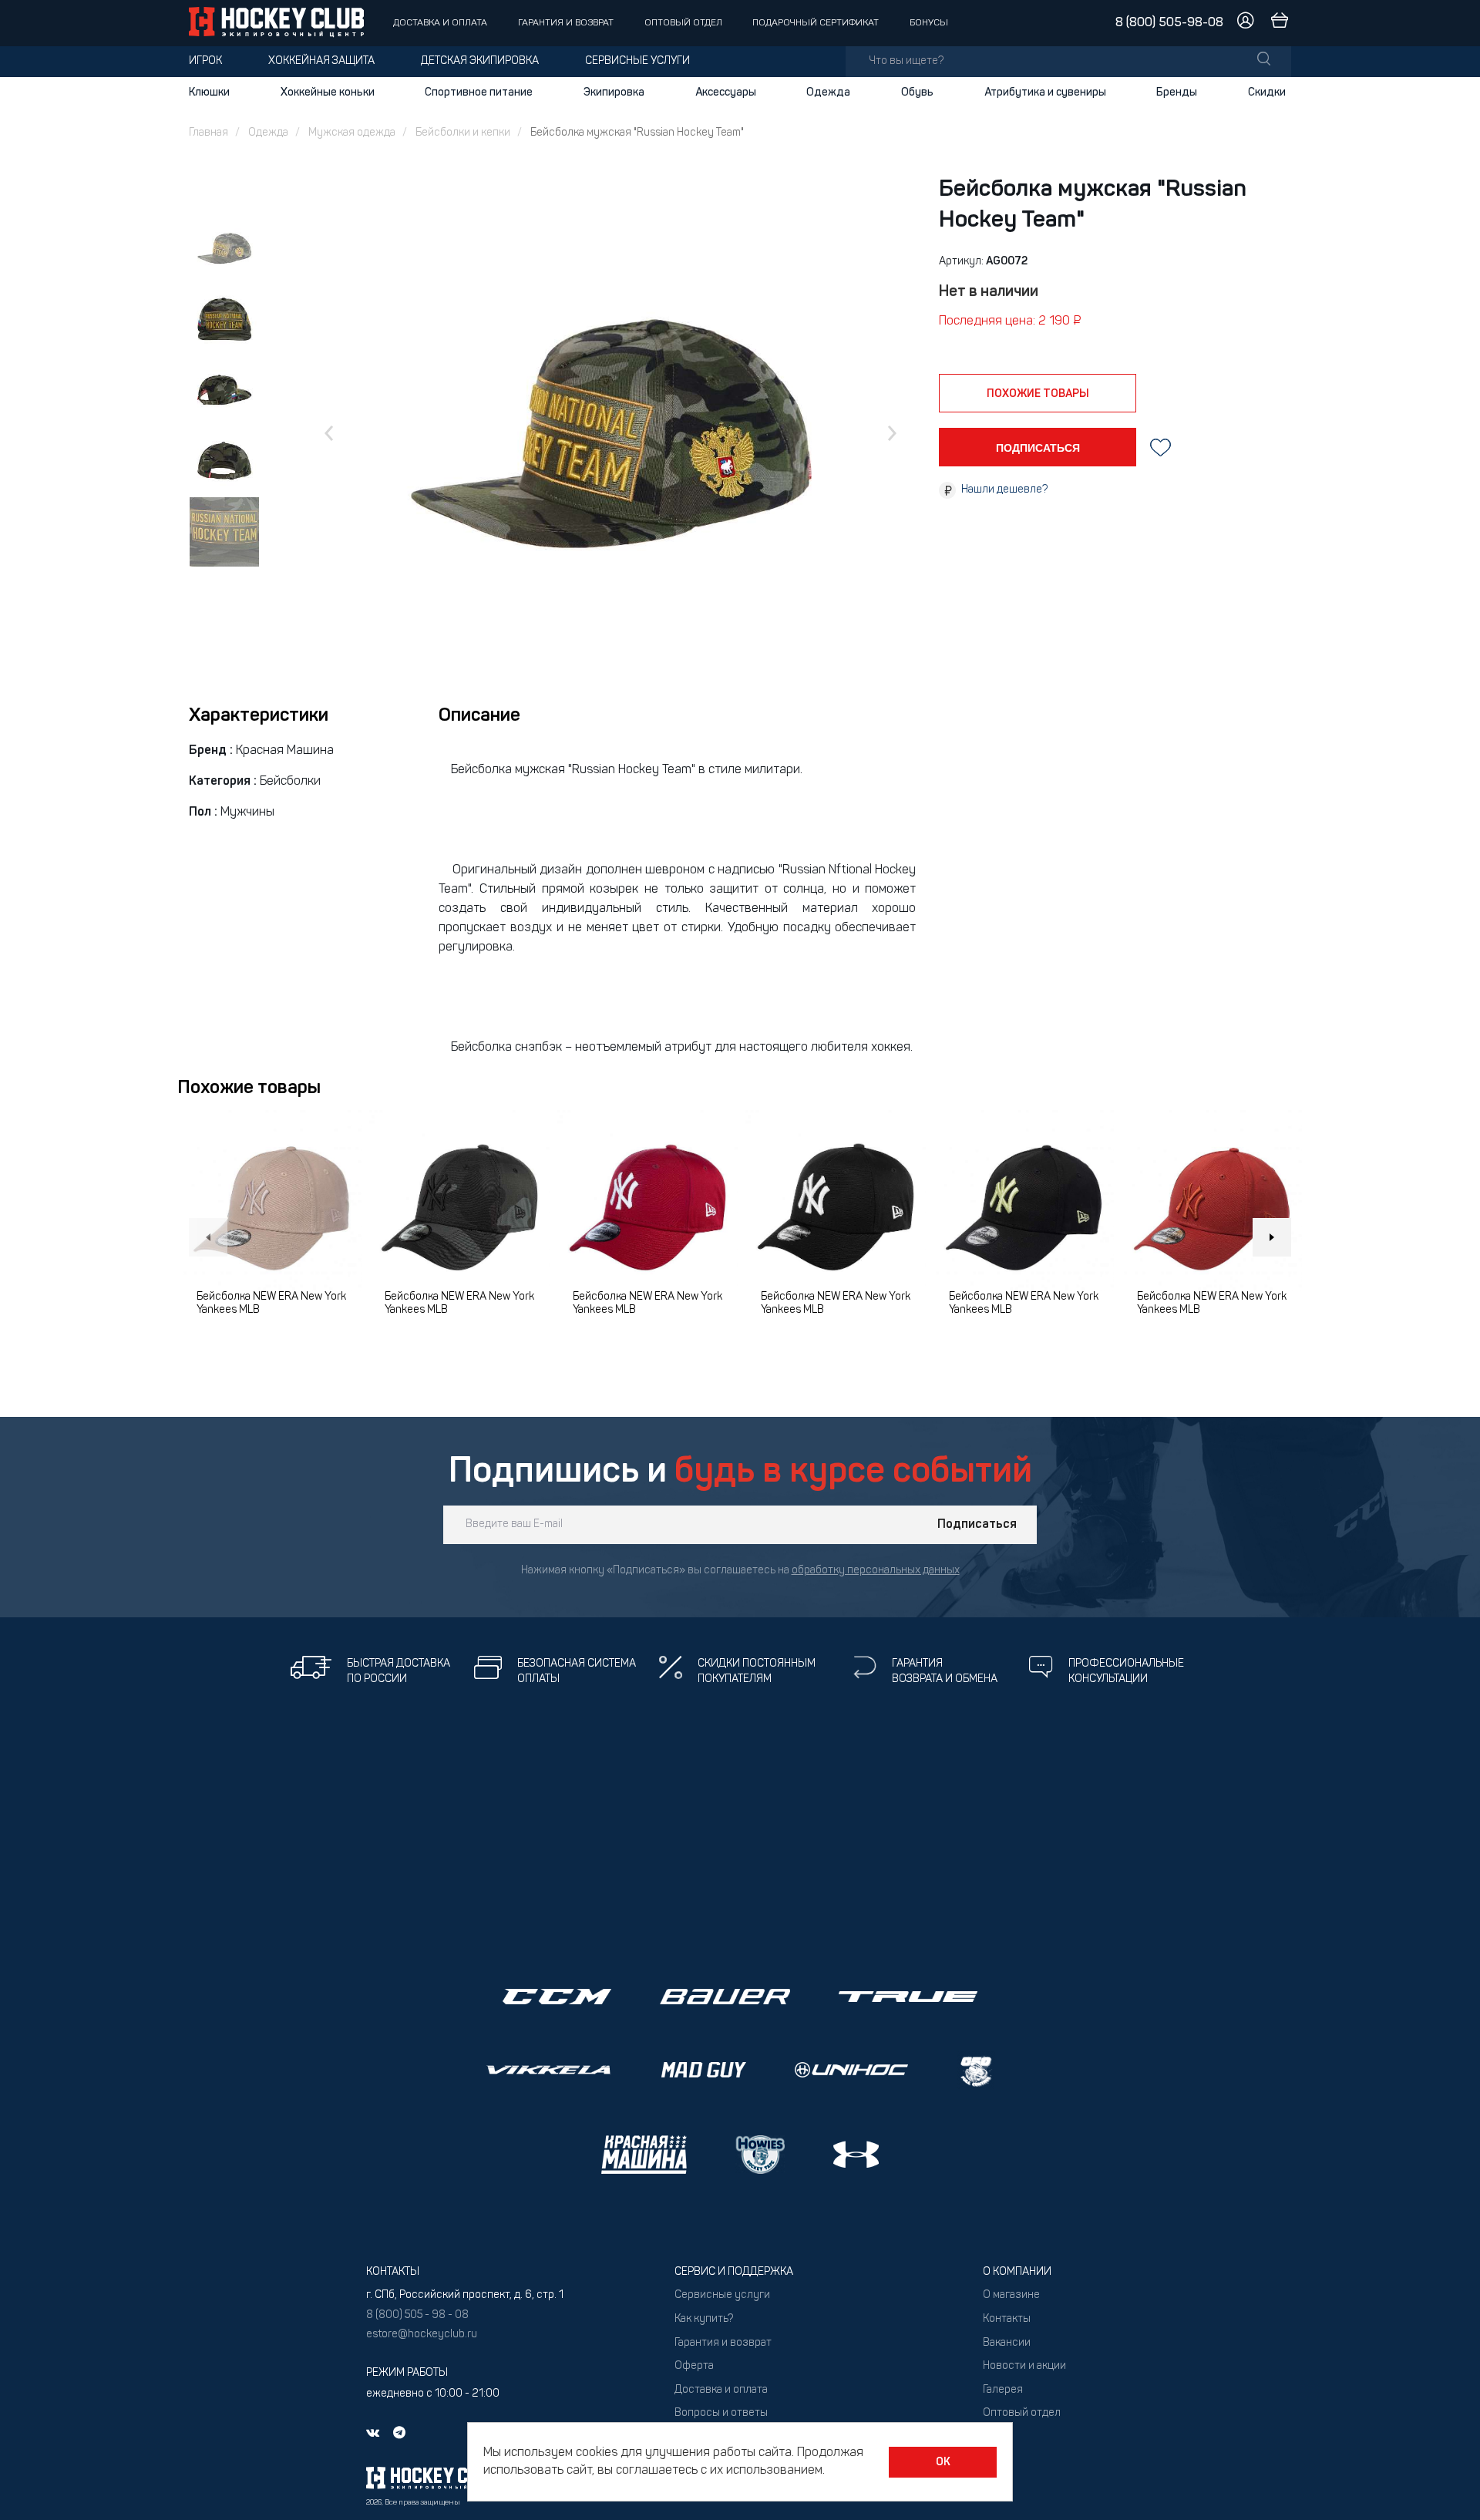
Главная (209, 133)
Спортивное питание (479, 93)
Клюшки (209, 93)
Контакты (1007, 2319)
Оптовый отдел (683, 23)
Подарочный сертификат (816, 23)
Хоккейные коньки (328, 93)
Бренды (1177, 93)
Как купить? (704, 2319)
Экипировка (614, 93)
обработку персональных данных (876, 1571)
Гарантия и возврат (566, 23)
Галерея (1003, 2390)
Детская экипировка (480, 61)
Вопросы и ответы (721, 2413)
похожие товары (1038, 394)
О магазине (1011, 2295)
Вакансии (1007, 2343)
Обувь (917, 93)
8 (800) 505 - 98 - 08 (417, 2315)
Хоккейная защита (321, 61)
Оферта (694, 2366)
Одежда (828, 93)
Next (1272, 1237)
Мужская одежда (352, 133)
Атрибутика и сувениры (1045, 93)
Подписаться (977, 1525)
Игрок (205, 61)
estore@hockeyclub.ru (422, 2335)
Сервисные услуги (637, 61)
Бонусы (929, 23)
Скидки (1267, 93)
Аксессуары (726, 93)
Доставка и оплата (440, 23)
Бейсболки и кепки (463, 133)
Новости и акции (1024, 2366)
